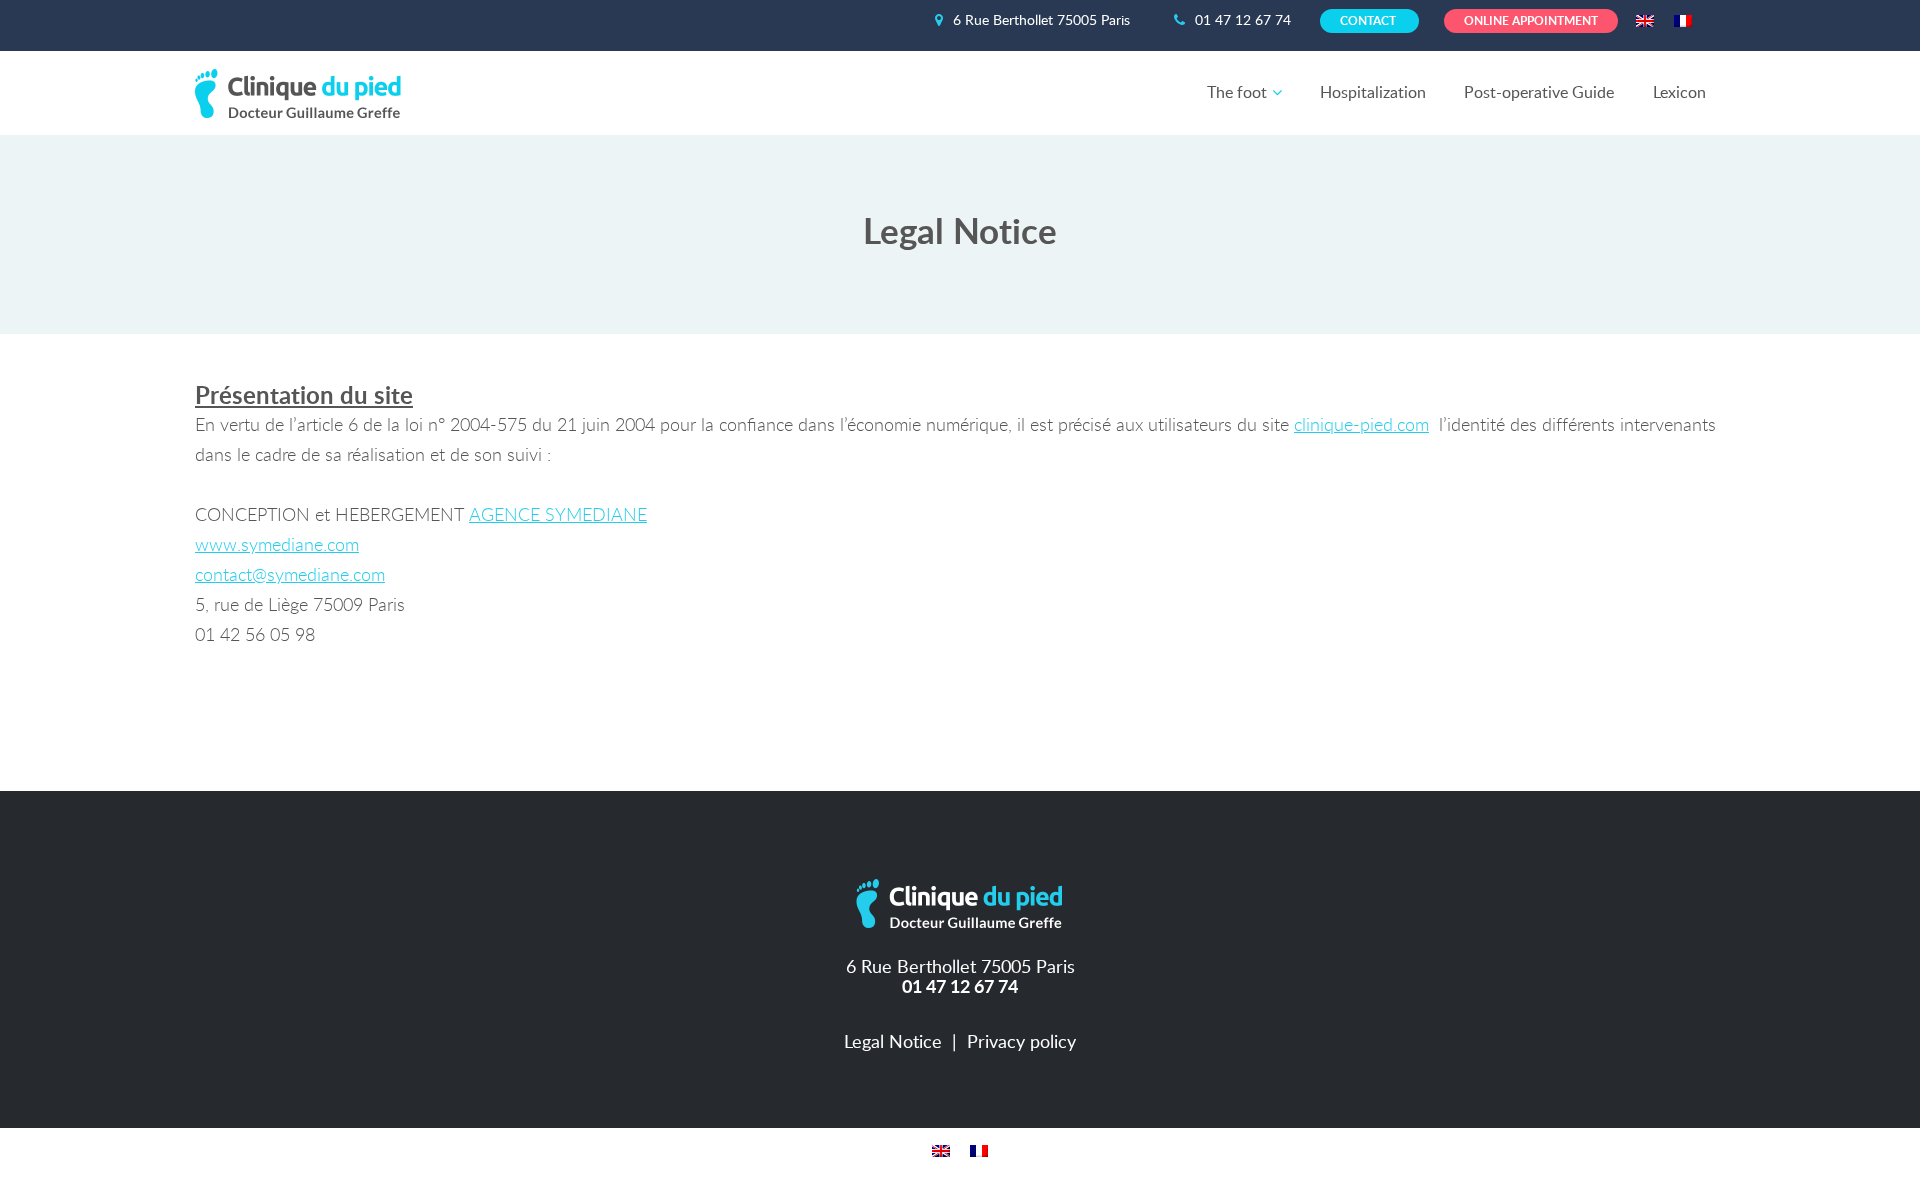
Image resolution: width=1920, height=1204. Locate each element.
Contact (1369, 21)
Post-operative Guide (1539, 93)
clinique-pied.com (1361, 426)
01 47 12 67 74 (1245, 21)
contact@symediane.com (290, 576)
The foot (1237, 93)
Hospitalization (1373, 93)
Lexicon (1679, 93)
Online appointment (1531, 21)
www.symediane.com (277, 546)
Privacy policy (1021, 1043)
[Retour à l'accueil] (303, 84)
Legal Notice (893, 1043)
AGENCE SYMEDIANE (558, 516)
